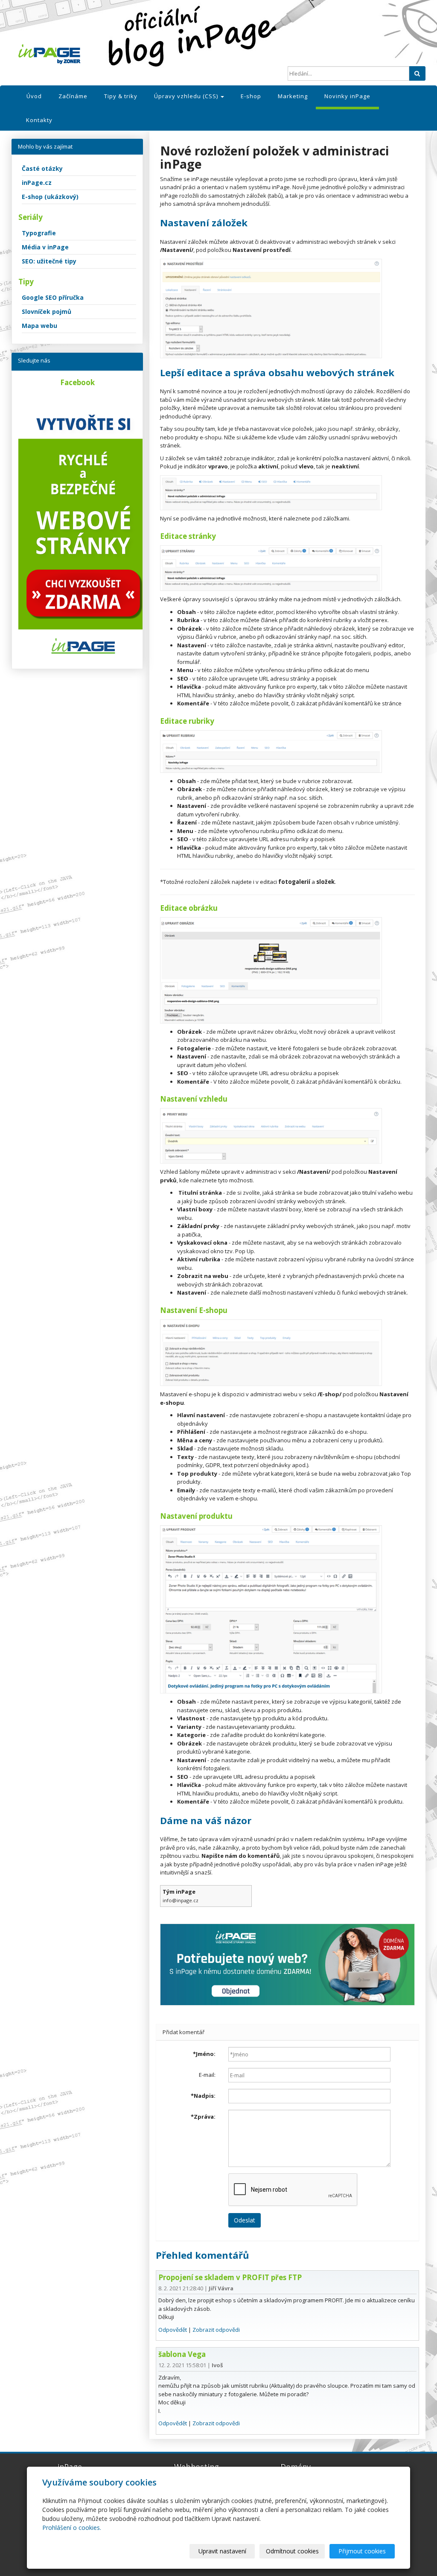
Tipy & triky (121, 96)
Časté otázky (42, 168)
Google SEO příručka (53, 297)
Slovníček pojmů (47, 311)
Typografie (39, 233)
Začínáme (73, 96)
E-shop (251, 96)
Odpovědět (173, 2330)
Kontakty (39, 120)
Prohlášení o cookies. (72, 2528)
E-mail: (207, 2075)
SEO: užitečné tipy (49, 261)
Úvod (34, 96)
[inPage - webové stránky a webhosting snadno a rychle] (80, 54)
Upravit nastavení (222, 2551)
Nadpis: (203, 2096)
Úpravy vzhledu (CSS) (187, 96)
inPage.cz (37, 183)
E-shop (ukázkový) (50, 197)
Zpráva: (203, 2117)
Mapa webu (39, 326)
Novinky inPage (347, 96)
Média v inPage (45, 247)
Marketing (293, 96)
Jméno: (204, 2054)
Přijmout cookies (362, 2551)
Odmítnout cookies (292, 2551)
